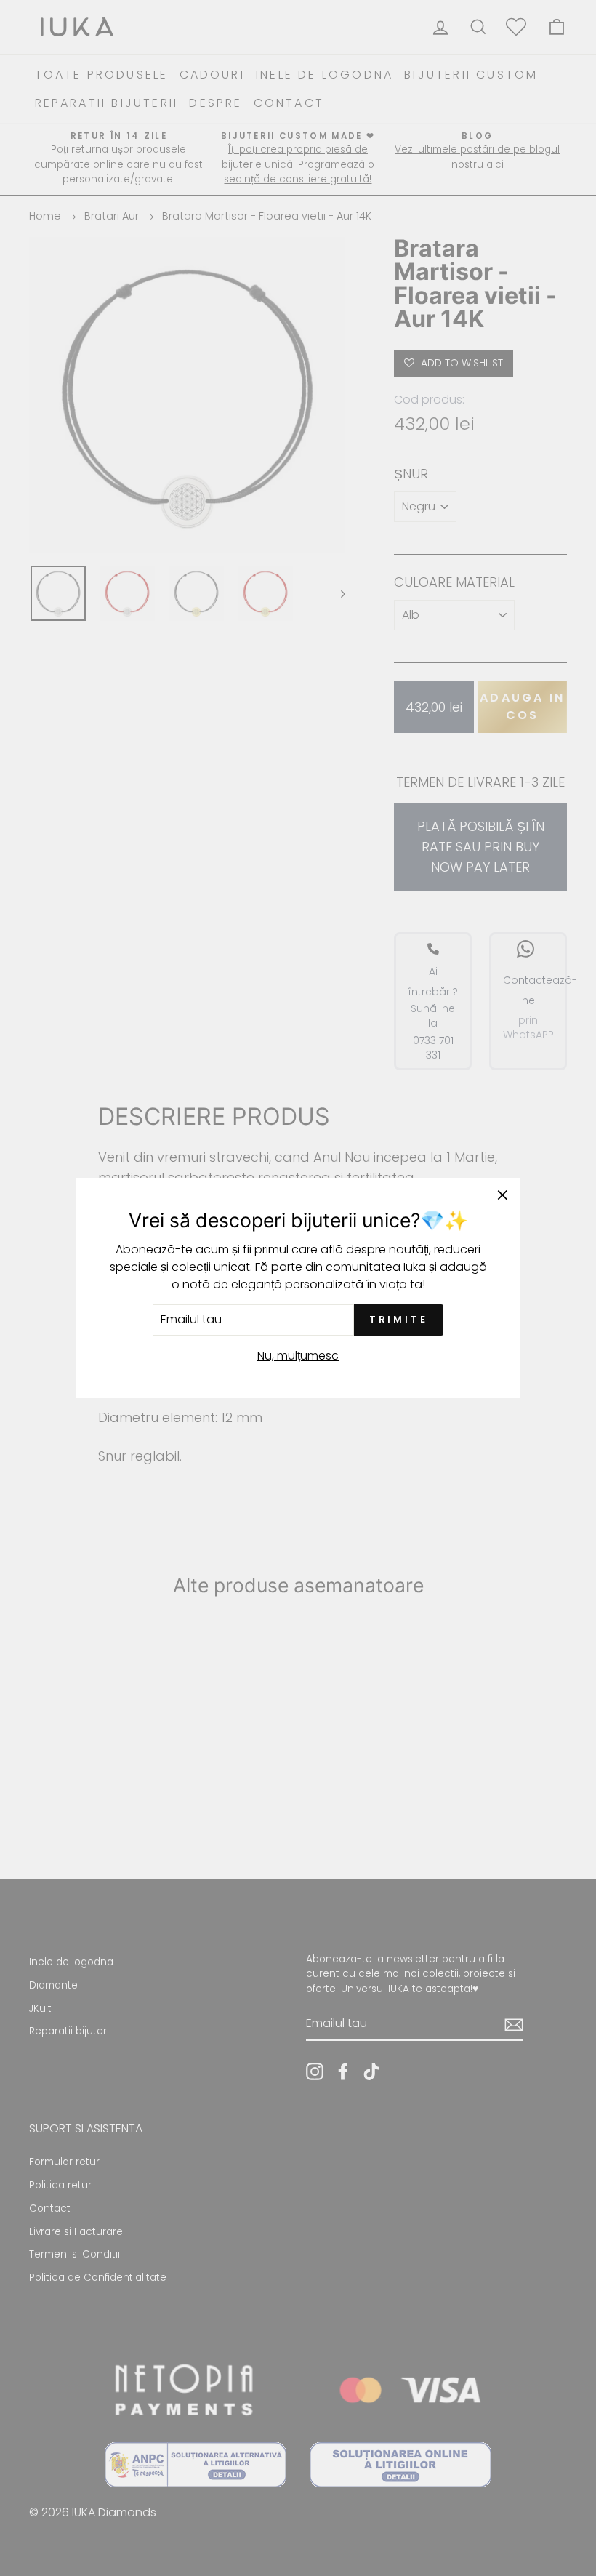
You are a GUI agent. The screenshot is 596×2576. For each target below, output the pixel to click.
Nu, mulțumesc (298, 1356)
